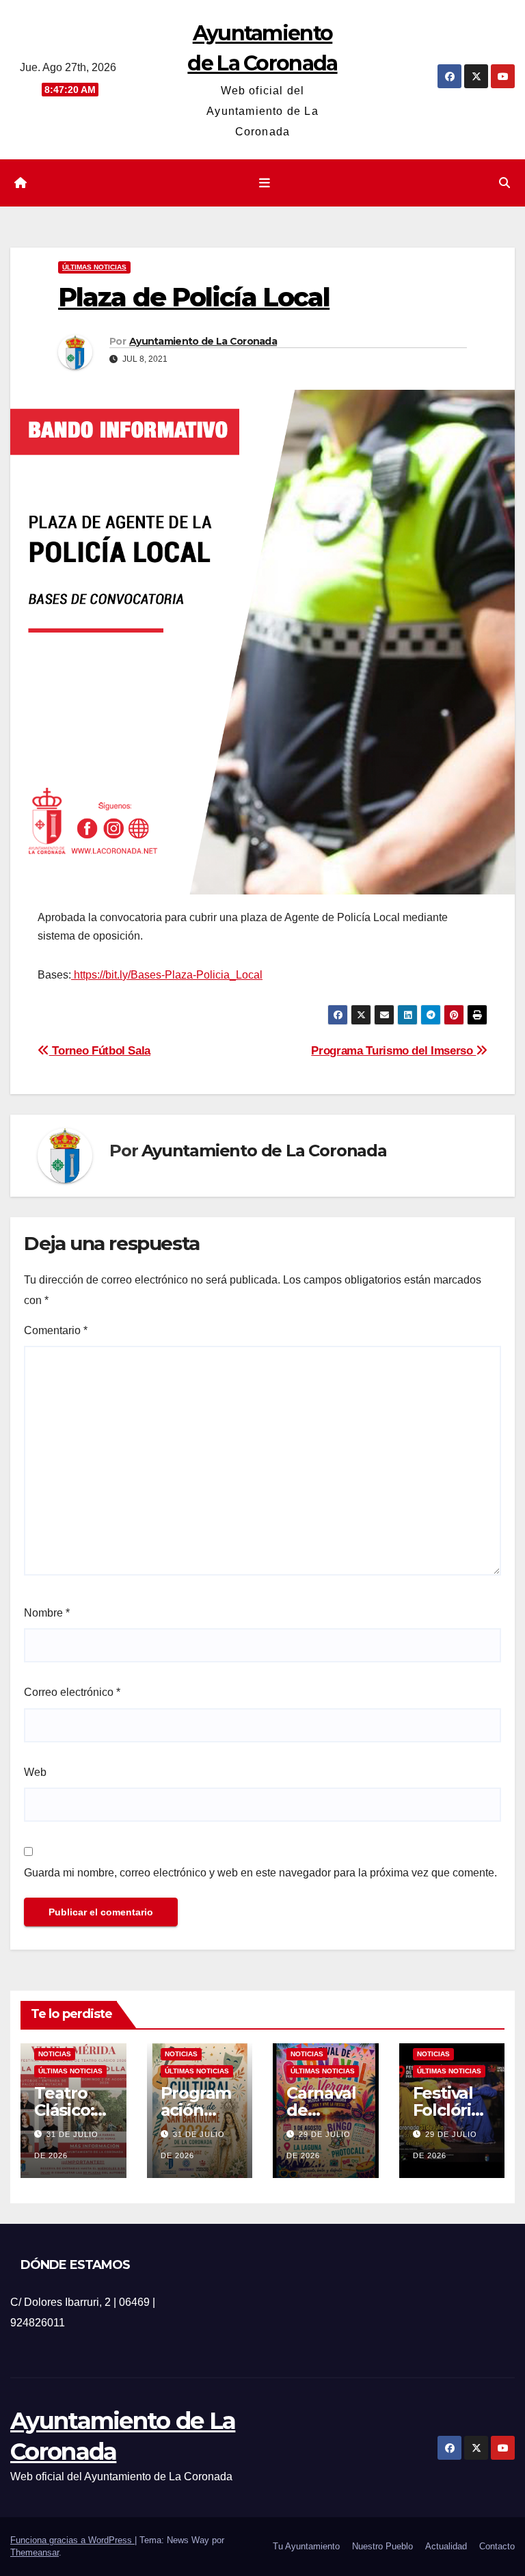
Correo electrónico (72, 1692)
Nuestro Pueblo (382, 2546)
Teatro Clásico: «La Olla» (70, 2110)
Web (35, 1772)
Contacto (497, 2546)
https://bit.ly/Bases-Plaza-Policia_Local (167, 975)
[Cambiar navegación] (265, 183)
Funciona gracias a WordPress (72, 2540)
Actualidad (446, 2546)
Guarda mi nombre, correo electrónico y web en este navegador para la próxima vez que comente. (260, 1873)
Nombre (47, 1613)
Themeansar (35, 2552)
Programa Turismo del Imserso (393, 1050)
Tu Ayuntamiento (306, 2546)
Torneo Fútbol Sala (100, 1050)
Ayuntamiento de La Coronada (203, 341)
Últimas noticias (94, 267)
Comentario (56, 1330)
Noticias (55, 2054)
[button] (504, 183)
